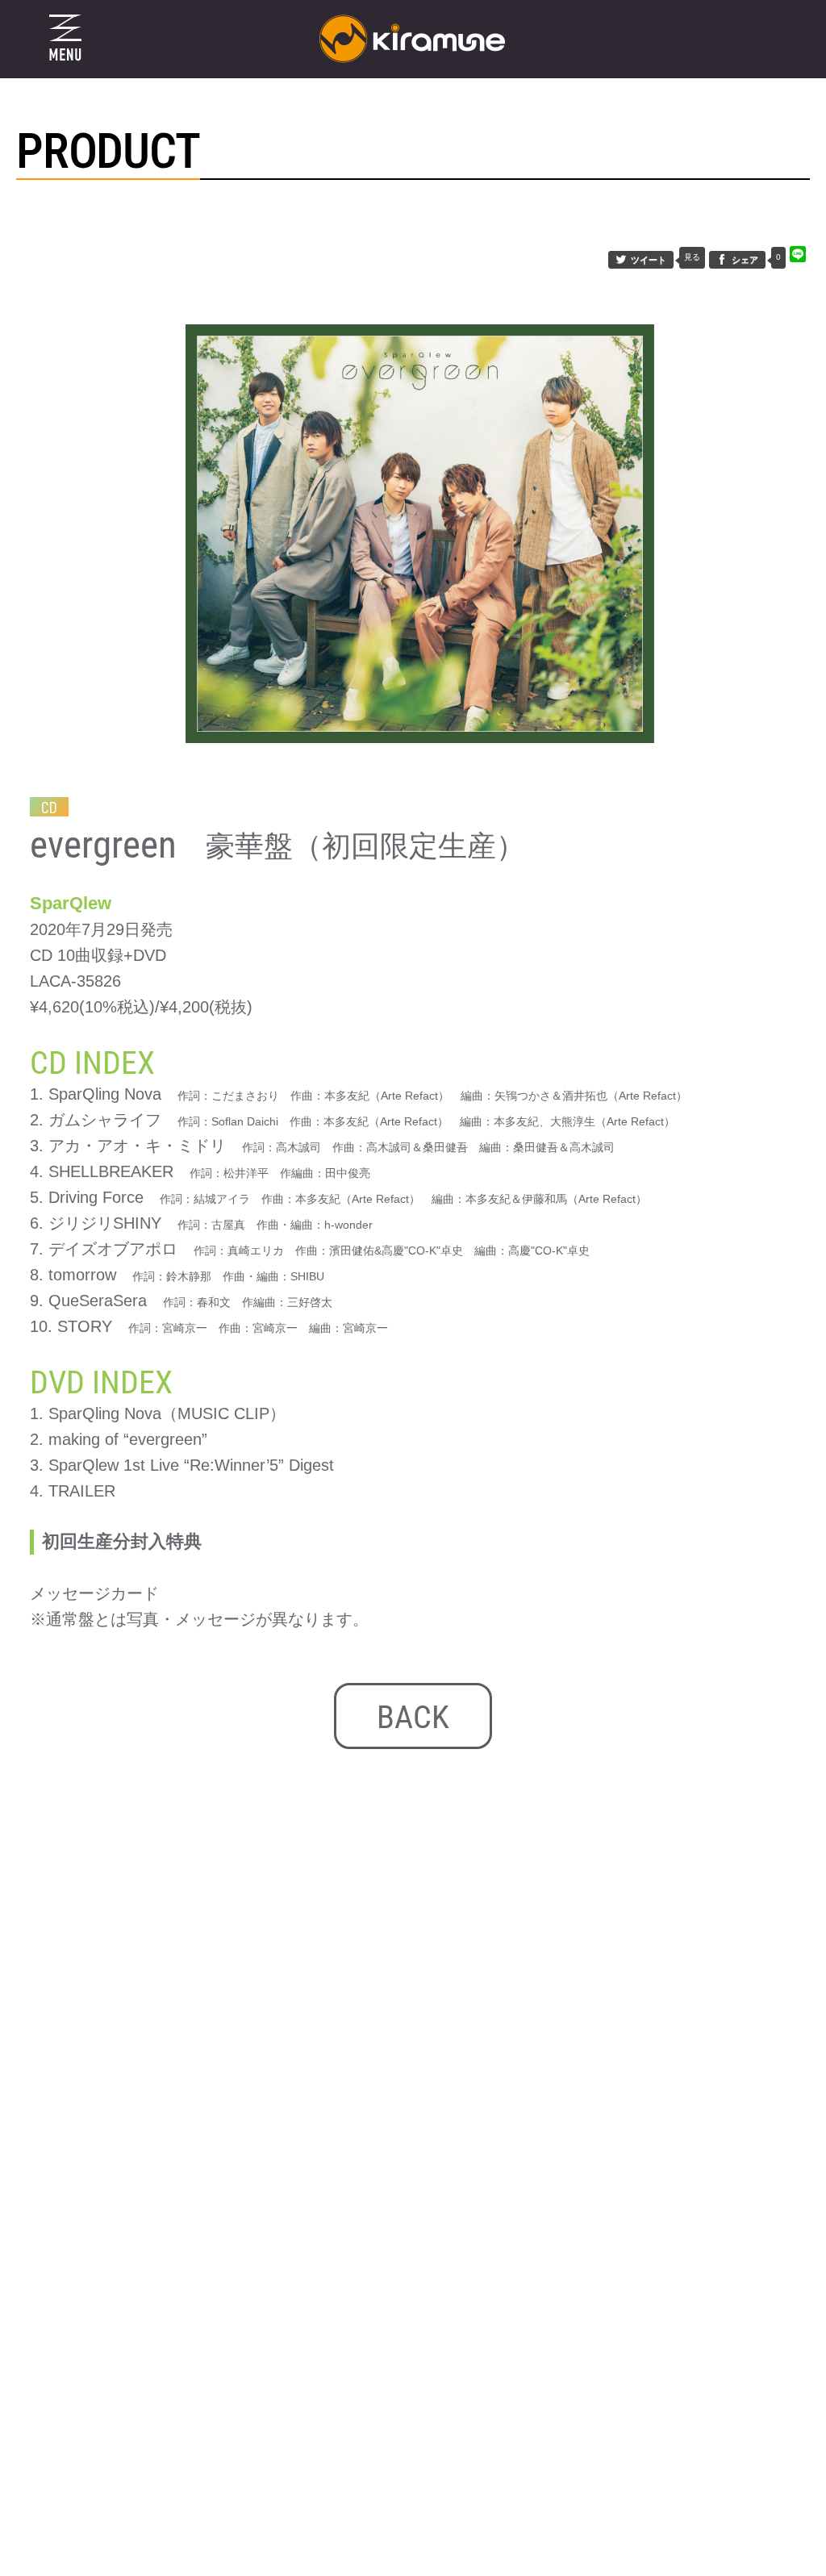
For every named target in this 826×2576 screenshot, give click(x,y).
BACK (413, 1717)
